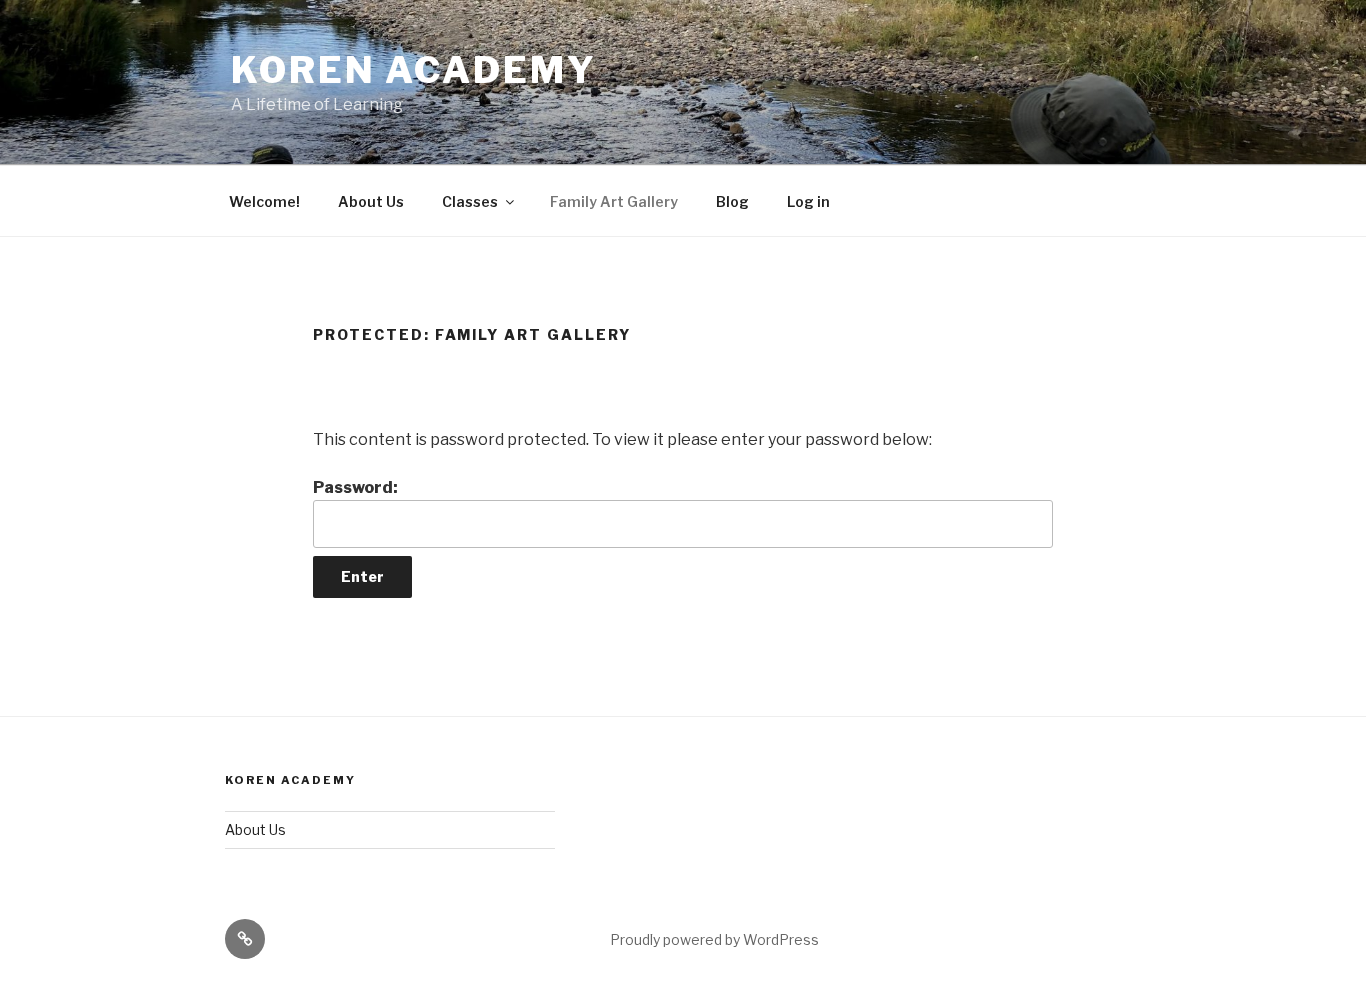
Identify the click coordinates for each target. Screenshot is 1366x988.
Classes (470, 201)
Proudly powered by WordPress (714, 939)
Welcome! (264, 201)
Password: (355, 487)
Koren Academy (413, 70)
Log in (808, 201)
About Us (371, 201)
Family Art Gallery (614, 201)
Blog (732, 201)
